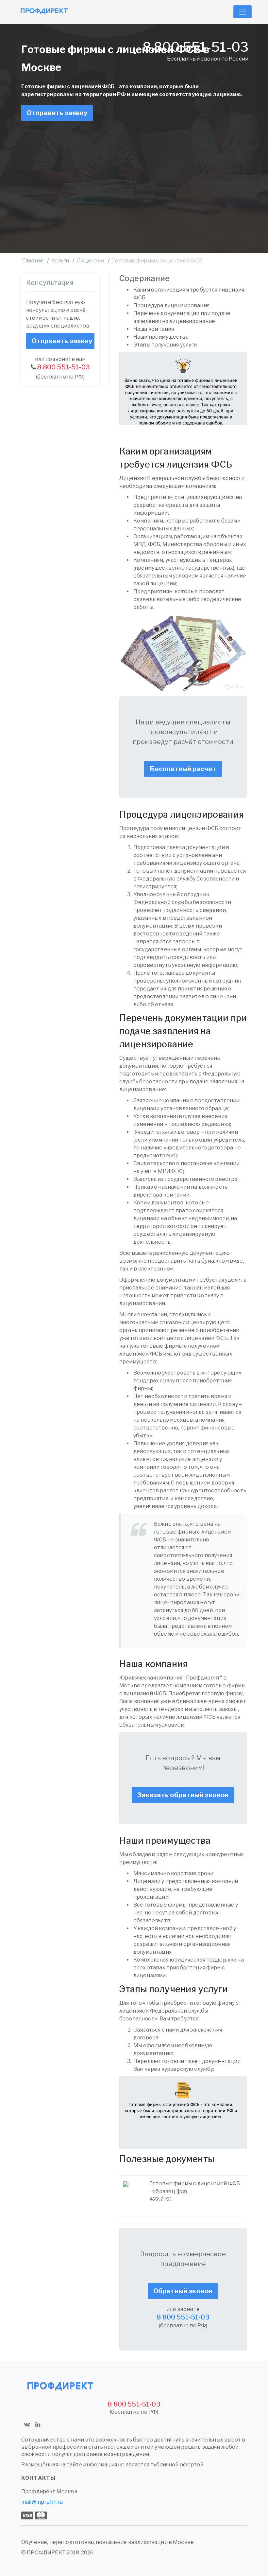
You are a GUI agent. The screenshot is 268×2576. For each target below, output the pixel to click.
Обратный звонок (183, 2291)
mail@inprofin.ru (42, 2502)
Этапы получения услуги (166, 345)
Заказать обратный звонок (183, 1795)
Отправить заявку (57, 113)
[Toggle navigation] (243, 12)
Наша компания (154, 329)
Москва (67, 2491)
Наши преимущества (161, 337)
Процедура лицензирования (171, 305)
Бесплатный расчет (183, 769)
